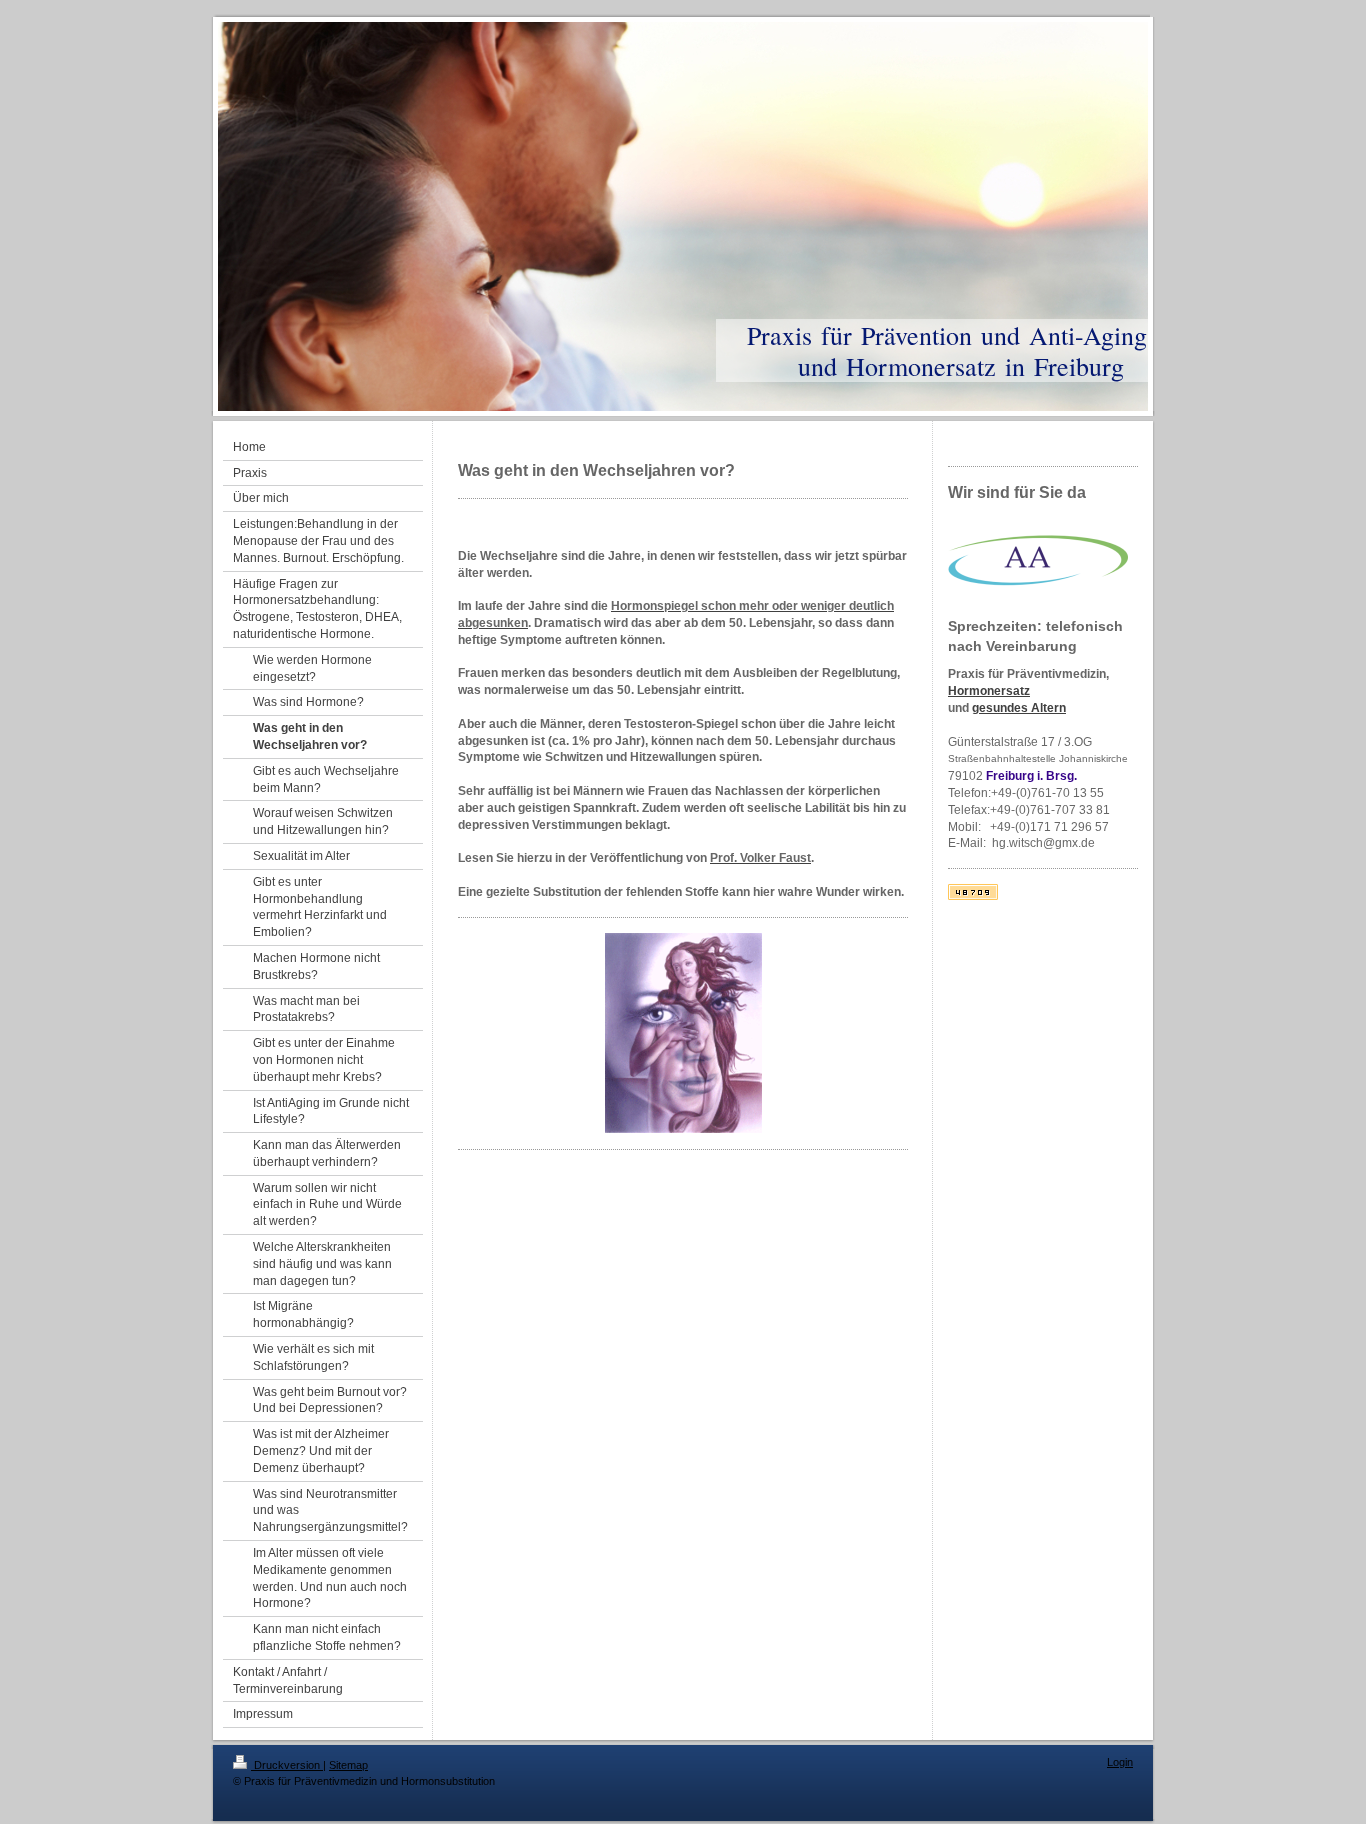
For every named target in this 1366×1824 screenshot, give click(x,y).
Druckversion (287, 1765)
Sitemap (348, 1765)
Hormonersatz (989, 691)
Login (1120, 1762)
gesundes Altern (1019, 708)
